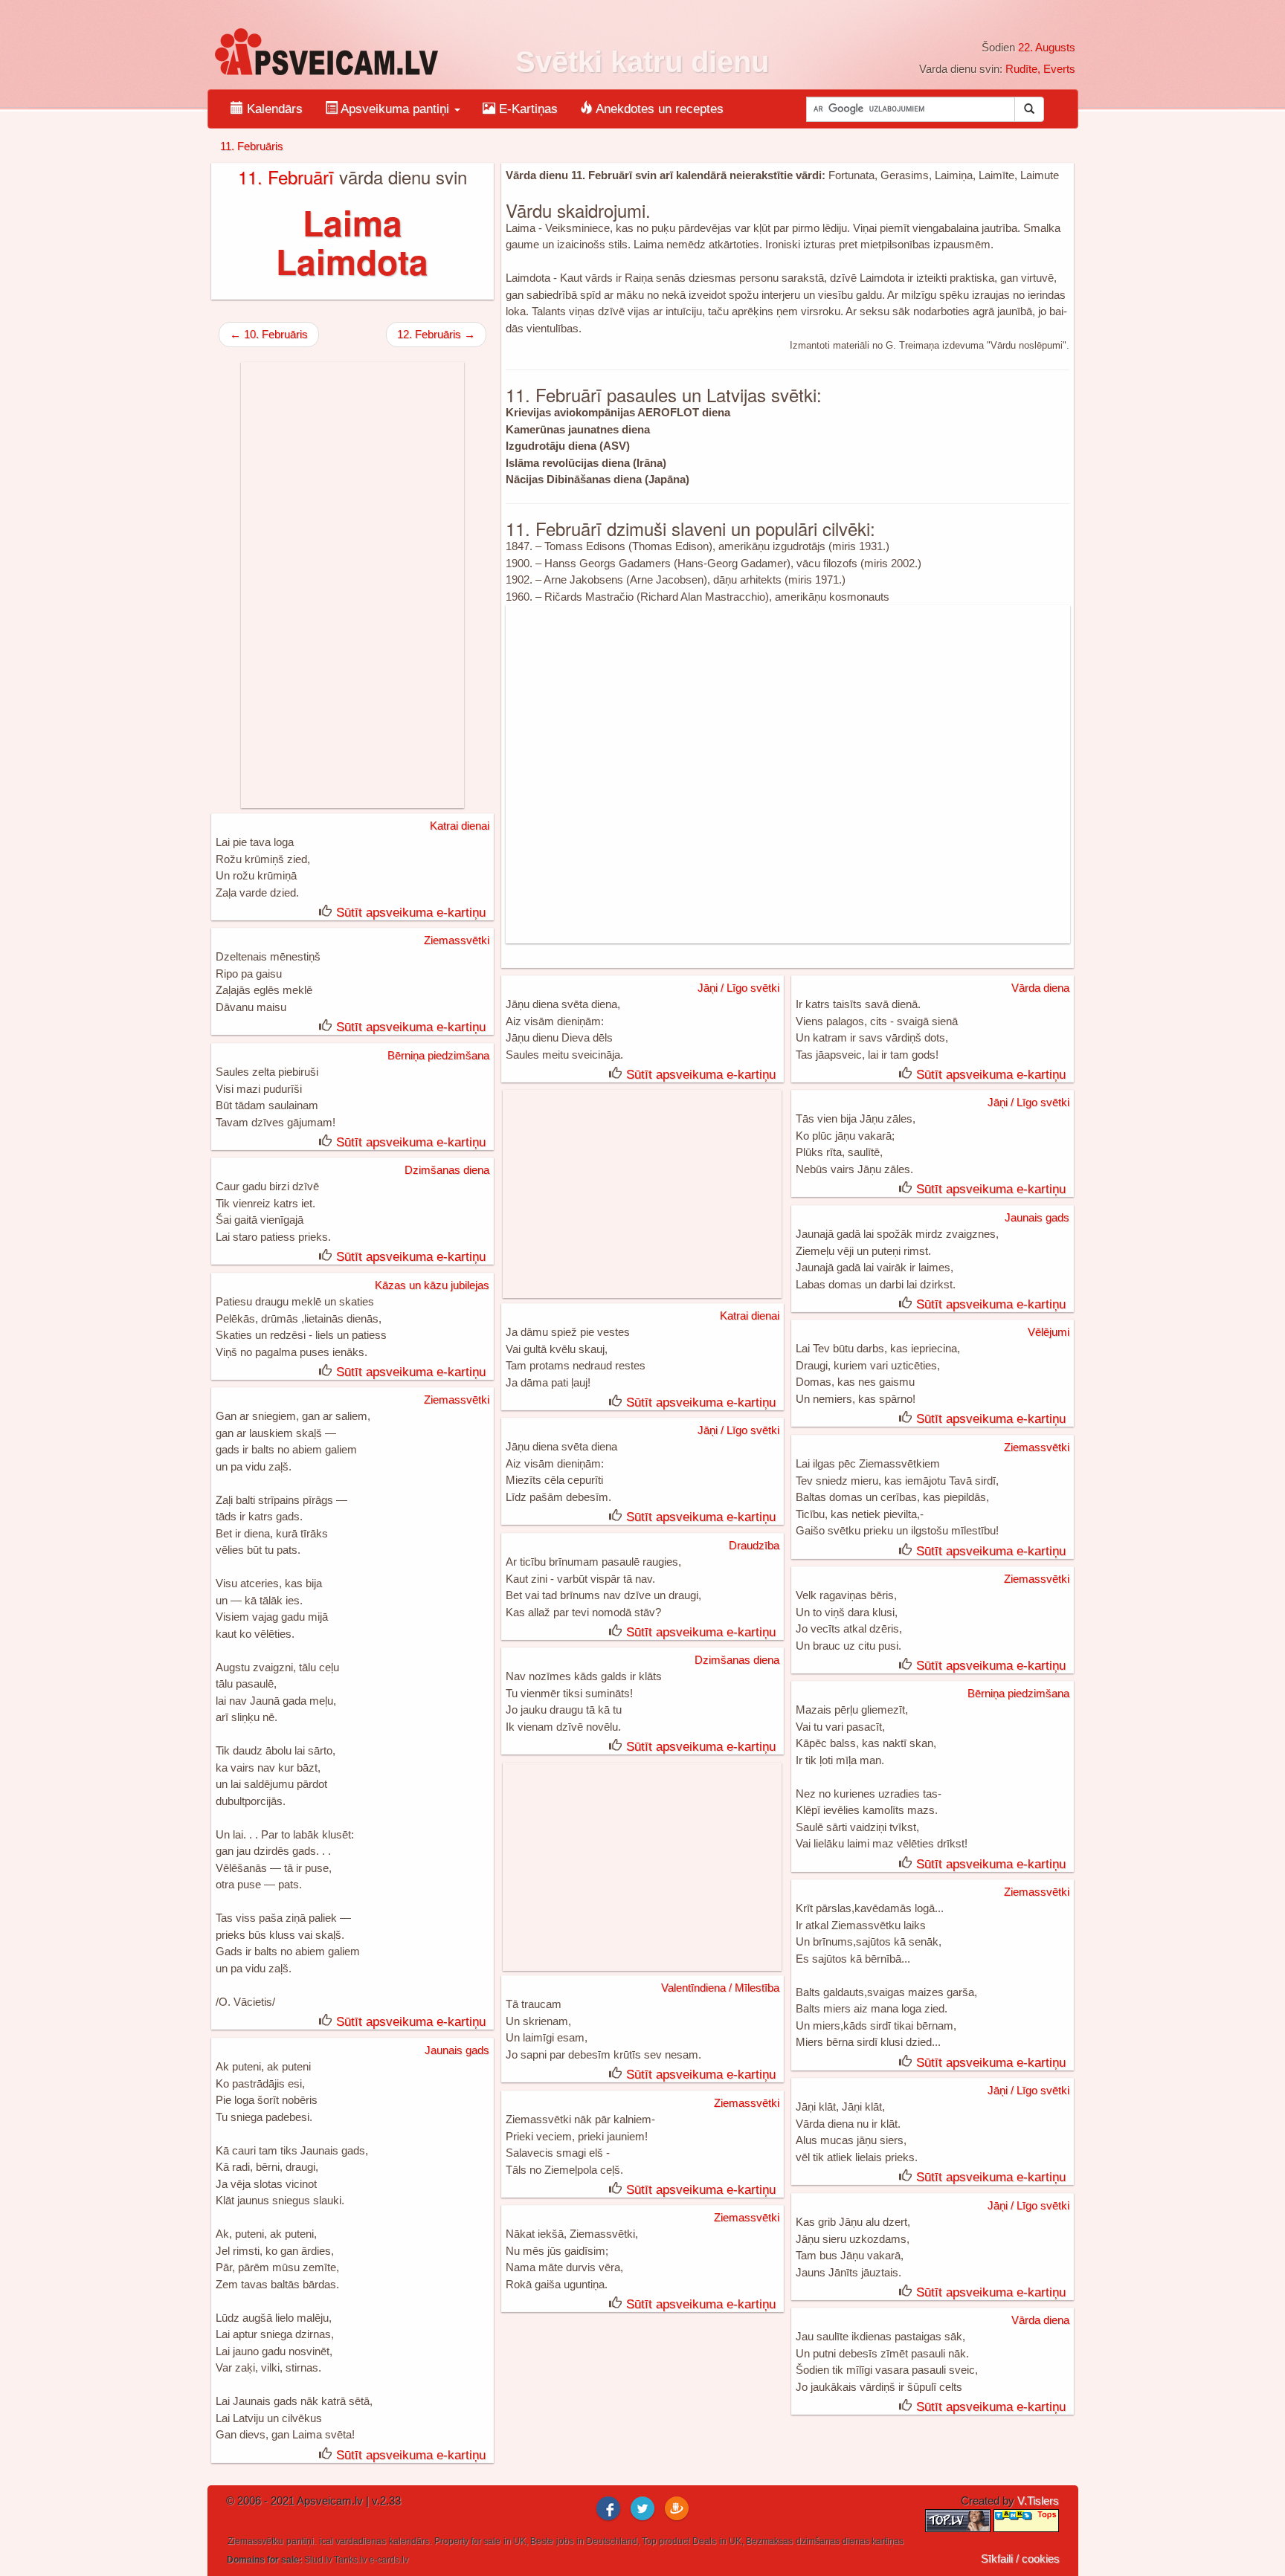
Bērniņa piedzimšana (438, 1055)
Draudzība (754, 1545)
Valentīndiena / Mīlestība (720, 1988)
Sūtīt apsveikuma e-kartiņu (411, 913)
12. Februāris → (436, 334)
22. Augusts (1047, 47)
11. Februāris (252, 146)
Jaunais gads (1037, 1217)
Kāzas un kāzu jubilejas (432, 1285)
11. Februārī (286, 177)
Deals (704, 2541)
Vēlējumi (1049, 1332)
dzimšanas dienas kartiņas (850, 2541)
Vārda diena (1040, 988)
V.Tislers (1038, 2501)
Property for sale (467, 2541)
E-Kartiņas (526, 109)
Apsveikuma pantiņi (395, 109)
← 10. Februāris (269, 334)
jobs (565, 2541)
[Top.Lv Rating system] (959, 2520)
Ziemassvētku (255, 2541)
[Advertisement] (788, 774)
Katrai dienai (460, 826)
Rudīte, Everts (1040, 69)
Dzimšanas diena (447, 1170)
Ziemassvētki (457, 940)
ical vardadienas (352, 2541)
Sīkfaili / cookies (1020, 2559)
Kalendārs (273, 109)
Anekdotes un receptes (658, 109)
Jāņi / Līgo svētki (738, 988)
